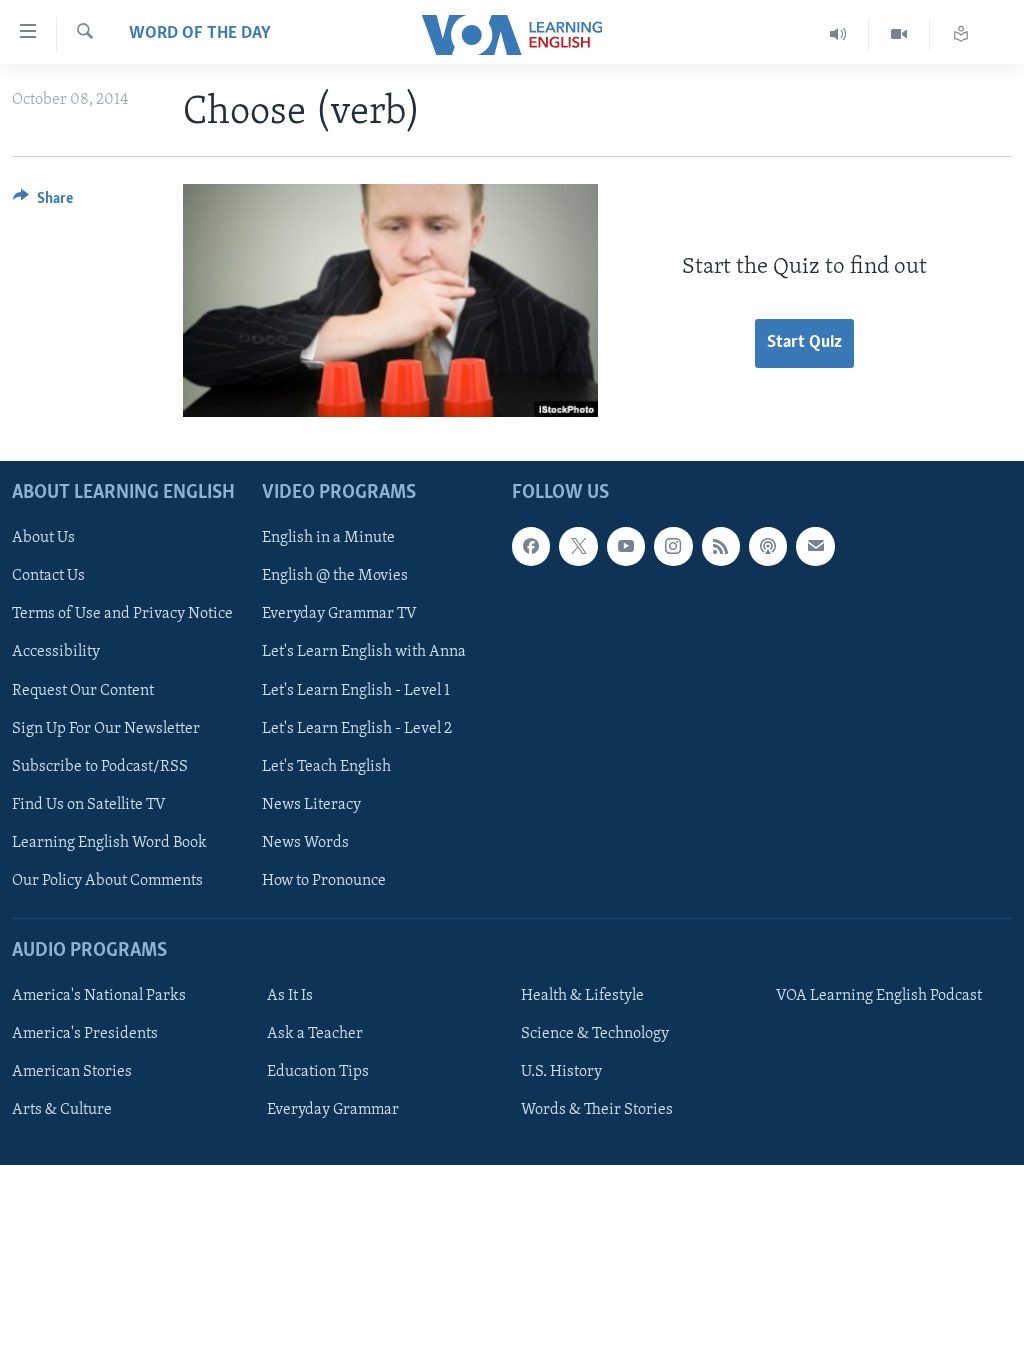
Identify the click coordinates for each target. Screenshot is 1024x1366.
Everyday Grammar (333, 1110)
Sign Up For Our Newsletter (106, 728)
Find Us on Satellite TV (89, 804)
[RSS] (721, 546)
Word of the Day (200, 34)
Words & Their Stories (597, 1110)
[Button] (43, 203)
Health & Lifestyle (582, 996)
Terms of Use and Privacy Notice (122, 614)
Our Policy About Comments (107, 880)
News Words (305, 842)
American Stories (72, 1072)
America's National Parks (99, 996)
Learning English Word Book (109, 842)
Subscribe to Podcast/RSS (100, 766)
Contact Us (48, 576)
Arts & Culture (62, 1110)
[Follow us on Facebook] (531, 546)
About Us (43, 538)
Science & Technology (595, 1034)
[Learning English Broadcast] (838, 34)
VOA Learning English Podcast (879, 996)
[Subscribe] (815, 546)
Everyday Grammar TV (339, 614)
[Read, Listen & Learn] (961, 34)
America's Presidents (85, 1034)
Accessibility (56, 652)
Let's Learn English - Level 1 (356, 690)
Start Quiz (804, 343)
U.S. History (561, 1072)
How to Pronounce (324, 880)
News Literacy (311, 804)
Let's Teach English (326, 766)
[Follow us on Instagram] (673, 546)
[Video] (899, 34)
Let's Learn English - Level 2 (357, 728)
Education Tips (318, 1072)
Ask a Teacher (315, 1034)
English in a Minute (328, 538)
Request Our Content (83, 690)
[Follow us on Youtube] (626, 546)
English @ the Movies (335, 576)
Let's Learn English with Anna (364, 652)
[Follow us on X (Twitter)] (578, 546)
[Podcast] (768, 546)
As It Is (290, 996)
